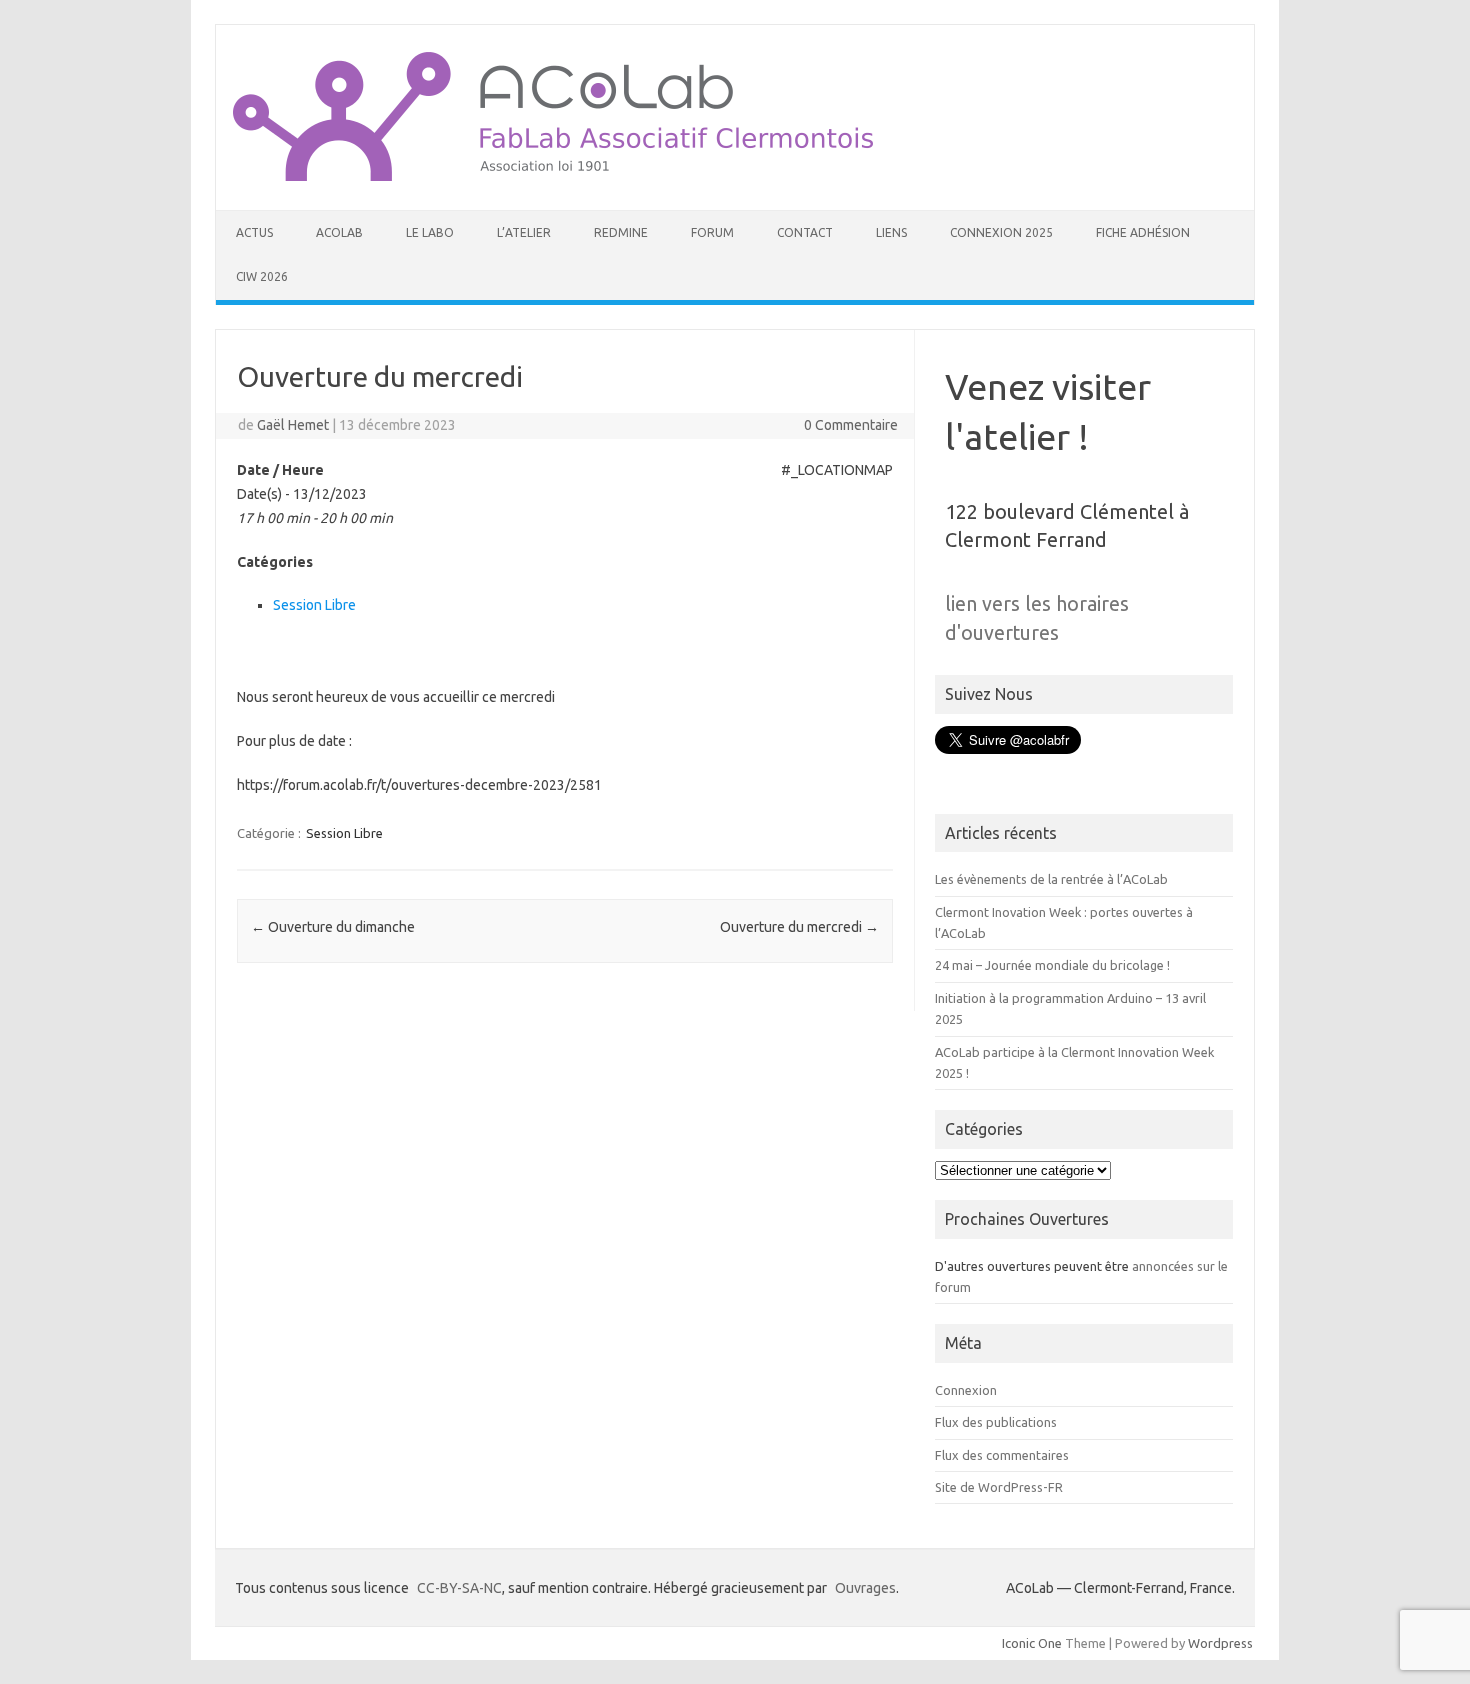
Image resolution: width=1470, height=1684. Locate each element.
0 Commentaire (851, 425)
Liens (891, 232)
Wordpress (1220, 1643)
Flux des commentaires (1002, 1455)
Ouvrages (865, 1588)
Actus (254, 232)
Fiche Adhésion (1143, 232)
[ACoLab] (553, 176)
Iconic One (1032, 1643)
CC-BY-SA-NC (459, 1588)
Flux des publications (996, 1422)
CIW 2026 (262, 276)
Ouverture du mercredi (799, 927)
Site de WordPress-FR (999, 1487)
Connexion (966, 1390)
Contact (805, 232)
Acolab (339, 232)
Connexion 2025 (1001, 232)
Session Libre (314, 605)
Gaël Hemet (293, 425)
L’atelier (524, 232)
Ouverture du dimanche (333, 927)
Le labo (430, 232)
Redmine (621, 232)
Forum (712, 232)
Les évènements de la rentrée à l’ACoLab (1051, 879)
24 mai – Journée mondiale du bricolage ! (1052, 965)
